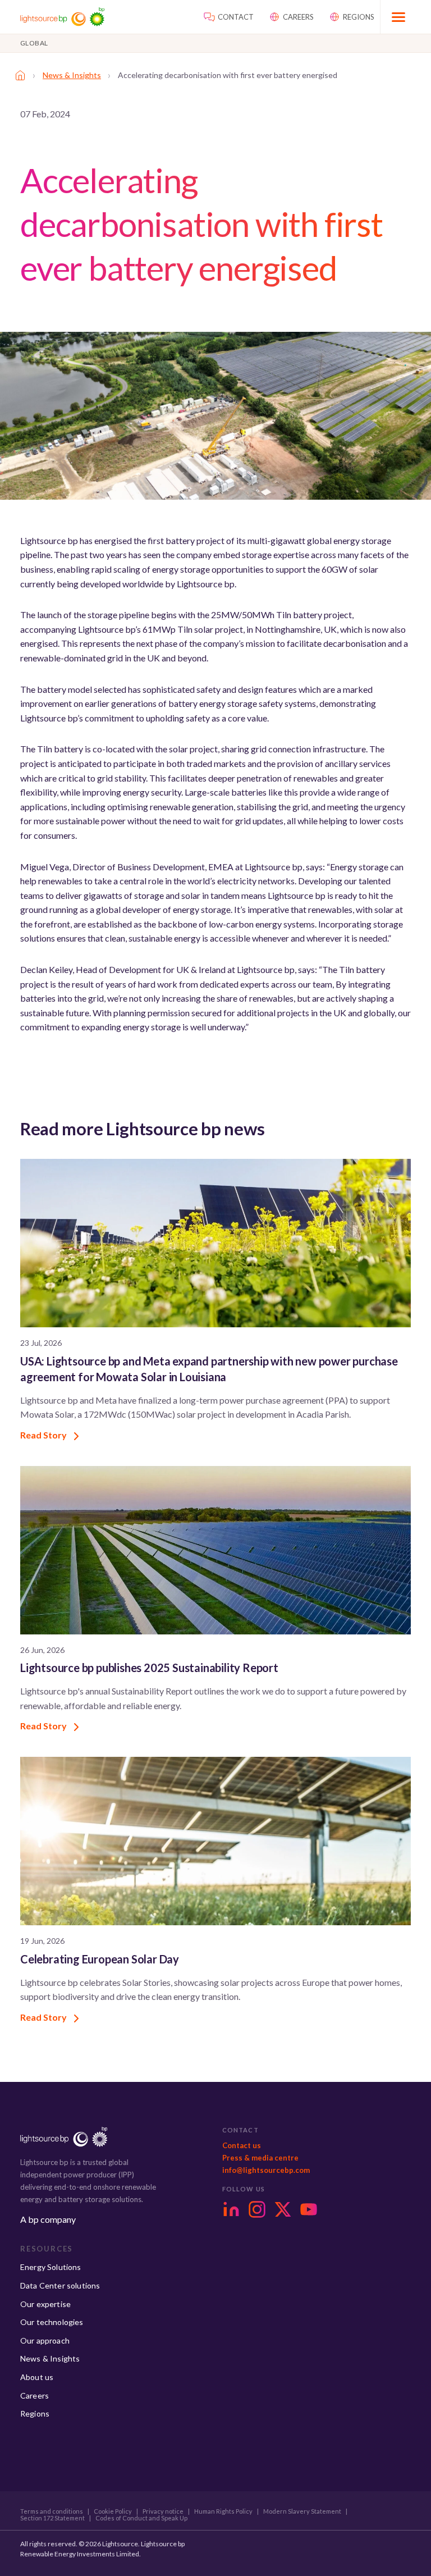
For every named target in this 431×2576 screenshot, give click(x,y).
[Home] (20, 75)
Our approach (45, 2340)
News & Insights (72, 75)
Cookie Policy (113, 2511)
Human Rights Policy (223, 2511)
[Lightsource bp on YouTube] (309, 2209)
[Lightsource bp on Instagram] (257, 2209)
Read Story (44, 1435)
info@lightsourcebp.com (266, 2170)
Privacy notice (163, 2511)
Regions (35, 2413)
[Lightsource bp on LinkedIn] (231, 2209)
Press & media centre (260, 2158)
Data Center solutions (60, 2285)
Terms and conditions (52, 2511)
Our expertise (45, 2304)
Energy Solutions (51, 2267)
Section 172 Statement (52, 2518)
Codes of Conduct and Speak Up (141, 2518)
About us (37, 2377)
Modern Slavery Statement (302, 2511)
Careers (35, 2395)
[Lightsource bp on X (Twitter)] (283, 2209)
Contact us (242, 2145)
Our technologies (52, 2322)
